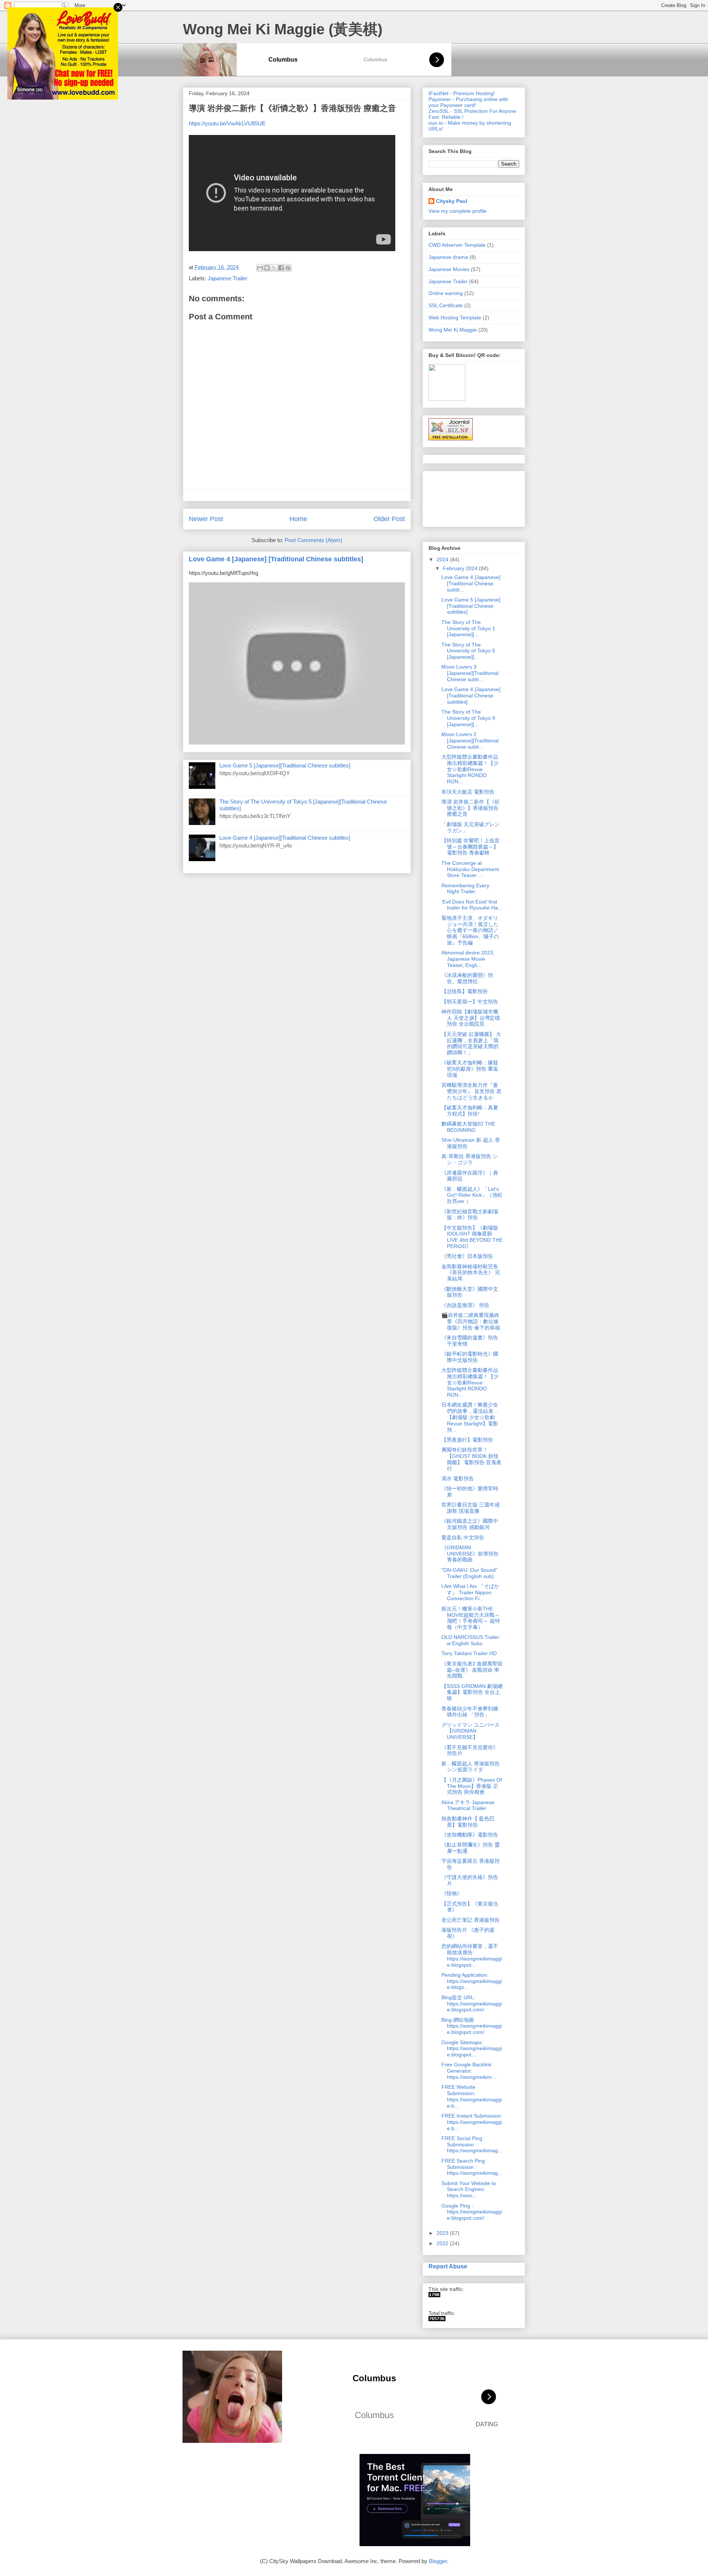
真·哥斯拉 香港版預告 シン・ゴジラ (470, 1159)
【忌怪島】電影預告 (465, 991)
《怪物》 (452, 1893)
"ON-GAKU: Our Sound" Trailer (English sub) (469, 1573)
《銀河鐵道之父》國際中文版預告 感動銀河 (470, 1524)
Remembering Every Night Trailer (465, 889)
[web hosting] (451, 438)
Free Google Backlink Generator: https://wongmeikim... (469, 2071)
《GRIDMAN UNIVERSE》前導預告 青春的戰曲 (473, 1554)
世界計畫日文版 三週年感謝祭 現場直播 (471, 1508)
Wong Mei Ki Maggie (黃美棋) (283, 29)
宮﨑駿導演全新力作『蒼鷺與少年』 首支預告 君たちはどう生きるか (471, 1091)
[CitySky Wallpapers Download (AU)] (437, 2319)
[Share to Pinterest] (288, 268)
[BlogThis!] (267, 268)
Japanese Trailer (228, 278)
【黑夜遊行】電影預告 (467, 1440)
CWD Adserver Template (457, 245)
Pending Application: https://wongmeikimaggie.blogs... (472, 1981)
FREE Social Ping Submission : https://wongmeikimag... (472, 2145)
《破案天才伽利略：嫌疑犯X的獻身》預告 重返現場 (470, 1069)
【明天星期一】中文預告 (470, 1002)
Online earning (446, 293)
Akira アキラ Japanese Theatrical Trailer (468, 1805)
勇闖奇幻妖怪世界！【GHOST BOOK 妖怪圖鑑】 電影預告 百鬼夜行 (471, 1459)
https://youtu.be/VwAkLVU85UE (227, 123)
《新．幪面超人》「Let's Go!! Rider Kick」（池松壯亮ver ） (472, 1195)
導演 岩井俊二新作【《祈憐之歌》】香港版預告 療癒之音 (471, 808)
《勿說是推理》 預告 (465, 1305)
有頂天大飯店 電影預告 (468, 792)
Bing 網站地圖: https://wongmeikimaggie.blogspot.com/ (472, 2026)
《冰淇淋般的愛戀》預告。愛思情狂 (467, 978)
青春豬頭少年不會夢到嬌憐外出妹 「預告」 (470, 1712)
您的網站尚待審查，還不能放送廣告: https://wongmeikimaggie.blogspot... (472, 1955)
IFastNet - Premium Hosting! (462, 93)
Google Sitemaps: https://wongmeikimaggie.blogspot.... (472, 2049)
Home (298, 519)
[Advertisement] (452, 497)
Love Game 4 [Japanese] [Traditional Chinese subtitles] (276, 559)
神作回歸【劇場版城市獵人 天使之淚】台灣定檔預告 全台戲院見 (471, 1018)
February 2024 (461, 568)
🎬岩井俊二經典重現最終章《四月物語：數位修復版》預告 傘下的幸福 (471, 1321)
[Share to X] (274, 268)
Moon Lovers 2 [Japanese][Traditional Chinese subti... (470, 741)
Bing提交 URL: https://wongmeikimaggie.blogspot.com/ (472, 2004)
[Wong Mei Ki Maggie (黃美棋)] (434, 2295)
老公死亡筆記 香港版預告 (471, 1920)
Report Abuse (448, 2266)
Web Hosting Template (455, 318)
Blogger (438, 2561)
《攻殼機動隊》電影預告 (470, 1835)
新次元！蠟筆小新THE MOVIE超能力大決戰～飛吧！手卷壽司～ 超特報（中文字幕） (471, 1618)
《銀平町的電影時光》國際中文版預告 (470, 1357)
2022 (443, 2243)
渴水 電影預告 (458, 1478)
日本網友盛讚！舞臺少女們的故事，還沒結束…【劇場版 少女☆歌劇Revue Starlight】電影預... (470, 1417)
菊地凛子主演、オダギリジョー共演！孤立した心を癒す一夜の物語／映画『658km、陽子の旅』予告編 (470, 930)
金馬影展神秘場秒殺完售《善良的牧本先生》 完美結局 (471, 1273)
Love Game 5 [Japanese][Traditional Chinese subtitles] (285, 765)
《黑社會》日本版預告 (467, 1256)
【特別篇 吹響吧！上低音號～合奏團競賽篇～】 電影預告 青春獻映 (471, 847)
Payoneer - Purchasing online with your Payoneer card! (468, 102)
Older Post (389, 519)
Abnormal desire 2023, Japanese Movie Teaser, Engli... (468, 959)
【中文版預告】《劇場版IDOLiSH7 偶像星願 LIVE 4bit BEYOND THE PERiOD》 (472, 1237)
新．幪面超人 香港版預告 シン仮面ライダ (471, 1767)
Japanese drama (448, 257)
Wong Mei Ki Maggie (453, 330)
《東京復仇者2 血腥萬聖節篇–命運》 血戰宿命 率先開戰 (472, 1670)
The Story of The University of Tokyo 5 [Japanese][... (468, 651)
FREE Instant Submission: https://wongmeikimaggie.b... (472, 2122)
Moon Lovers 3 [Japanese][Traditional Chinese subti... (470, 673)
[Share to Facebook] (281, 268)
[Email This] (260, 268)
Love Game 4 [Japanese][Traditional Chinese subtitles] (285, 838)
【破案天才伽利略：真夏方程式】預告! (470, 1111)
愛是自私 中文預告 (463, 1537)
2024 (443, 559)
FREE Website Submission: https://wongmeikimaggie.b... (472, 2096)
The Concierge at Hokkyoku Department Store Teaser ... (470, 869)
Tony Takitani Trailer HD (469, 1653)
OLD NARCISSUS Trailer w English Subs (470, 1640)
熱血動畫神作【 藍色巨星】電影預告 (468, 1822)
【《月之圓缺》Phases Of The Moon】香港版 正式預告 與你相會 (472, 1786)
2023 (443, 2233)
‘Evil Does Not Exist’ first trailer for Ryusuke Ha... (472, 905)
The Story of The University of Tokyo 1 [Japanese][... (468, 628)
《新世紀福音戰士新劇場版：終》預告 (470, 1215)
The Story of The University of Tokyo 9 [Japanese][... (468, 718)
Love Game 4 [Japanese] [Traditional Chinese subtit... (471, 583)
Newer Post (206, 519)
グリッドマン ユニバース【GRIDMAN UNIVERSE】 (471, 1731)
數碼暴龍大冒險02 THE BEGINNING (468, 1127)
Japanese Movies (449, 269)
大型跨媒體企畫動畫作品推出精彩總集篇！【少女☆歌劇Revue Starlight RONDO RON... (470, 769)
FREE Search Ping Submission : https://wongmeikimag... (472, 2167)
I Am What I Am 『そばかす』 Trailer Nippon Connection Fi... (470, 1592)
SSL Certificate (446, 305)
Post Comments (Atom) (313, 540)
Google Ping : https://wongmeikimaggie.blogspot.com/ (472, 2212)
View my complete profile (458, 211)
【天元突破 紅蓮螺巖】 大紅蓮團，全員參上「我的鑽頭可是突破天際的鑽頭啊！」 (471, 1043)
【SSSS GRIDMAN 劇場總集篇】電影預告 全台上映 (472, 1692)
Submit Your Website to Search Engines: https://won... (469, 2190)
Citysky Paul (452, 201)
